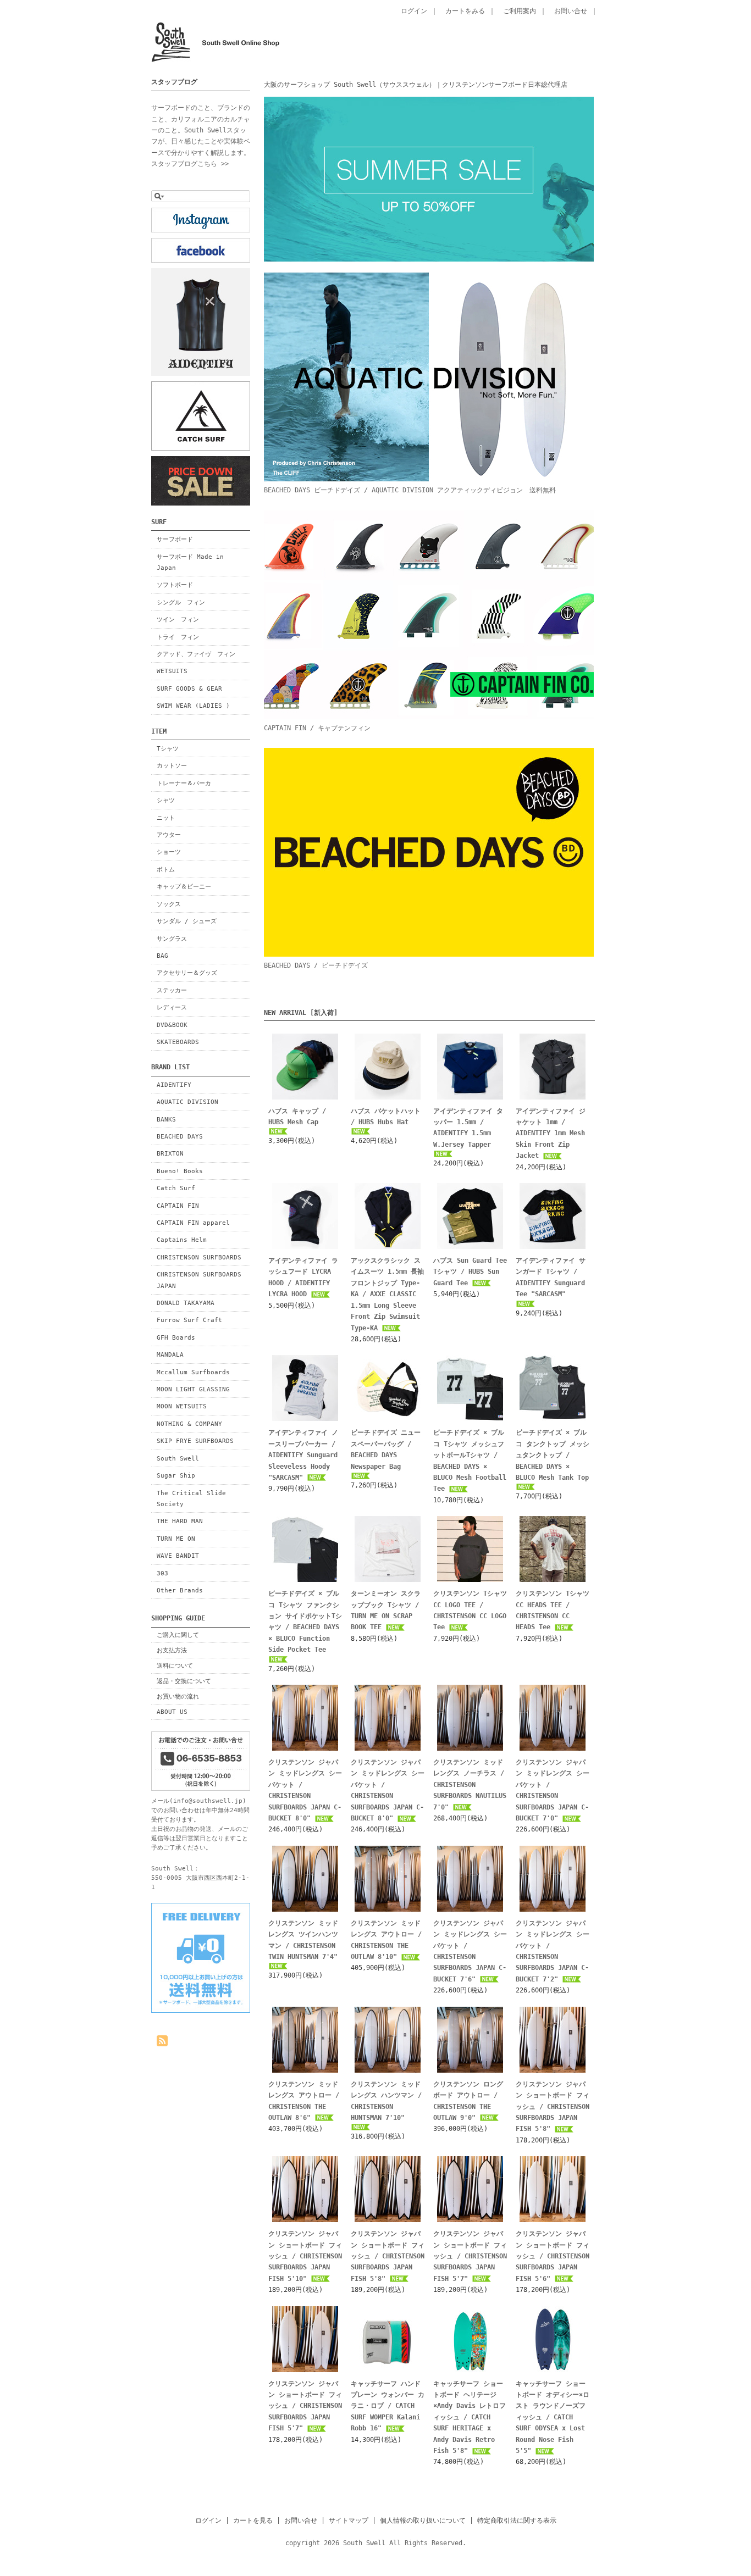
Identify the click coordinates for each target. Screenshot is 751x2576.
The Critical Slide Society (191, 1498)
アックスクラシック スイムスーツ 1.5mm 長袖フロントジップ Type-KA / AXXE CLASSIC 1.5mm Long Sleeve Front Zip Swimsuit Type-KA (387, 1294)
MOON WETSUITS (182, 1406)
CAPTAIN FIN (178, 1206)
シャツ (166, 800)
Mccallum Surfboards (193, 1372)
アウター (169, 835)
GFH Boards (176, 1337)
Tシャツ (168, 748)
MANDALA (170, 1354)
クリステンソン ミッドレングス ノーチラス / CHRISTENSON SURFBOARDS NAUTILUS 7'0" (470, 1785)
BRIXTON (170, 1153)
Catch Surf (176, 1188)
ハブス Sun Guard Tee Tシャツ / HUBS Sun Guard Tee (470, 1272)
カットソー (172, 765)
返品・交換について (184, 1681)
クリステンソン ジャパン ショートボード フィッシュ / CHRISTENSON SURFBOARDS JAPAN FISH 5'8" (553, 2107)
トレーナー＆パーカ (184, 783)
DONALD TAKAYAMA (186, 1303)
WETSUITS (172, 671)
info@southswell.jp (208, 1801)
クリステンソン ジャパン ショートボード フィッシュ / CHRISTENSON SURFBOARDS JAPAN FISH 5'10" (305, 2256)
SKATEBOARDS (178, 1042)
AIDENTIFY (174, 1085)
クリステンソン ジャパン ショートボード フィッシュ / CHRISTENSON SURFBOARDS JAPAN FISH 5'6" (553, 2256)
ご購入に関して (178, 1635)
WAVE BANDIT (178, 1556)
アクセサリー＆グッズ (187, 973)
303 (162, 1573)
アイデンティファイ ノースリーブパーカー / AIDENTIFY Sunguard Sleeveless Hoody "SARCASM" (303, 1455)
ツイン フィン (178, 619)
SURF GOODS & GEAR (189, 689)
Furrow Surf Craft (189, 1320)
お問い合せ (571, 11)
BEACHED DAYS (180, 1136)
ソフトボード (175, 585)
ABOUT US (172, 1712)
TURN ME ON (176, 1539)
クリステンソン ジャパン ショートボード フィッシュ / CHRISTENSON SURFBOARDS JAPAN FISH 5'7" (470, 2256)
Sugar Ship (176, 1475)
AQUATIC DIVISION (187, 1102)
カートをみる (465, 11)
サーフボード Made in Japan (190, 562)
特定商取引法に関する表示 (517, 2521)
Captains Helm (182, 1240)
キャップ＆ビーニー (184, 886)
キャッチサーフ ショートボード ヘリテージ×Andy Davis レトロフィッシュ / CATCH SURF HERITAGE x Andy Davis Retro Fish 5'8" (470, 2417)
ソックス (169, 904)
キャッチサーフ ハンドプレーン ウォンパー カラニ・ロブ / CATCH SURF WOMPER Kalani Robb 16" (388, 2406)
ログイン (414, 11)
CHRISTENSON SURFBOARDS (199, 1257)
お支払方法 (172, 1650)
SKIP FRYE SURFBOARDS (195, 1441)
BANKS (166, 1119)
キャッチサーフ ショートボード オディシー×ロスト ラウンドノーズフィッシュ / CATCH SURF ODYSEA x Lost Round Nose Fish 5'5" (553, 2417)
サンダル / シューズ (187, 921)
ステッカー (172, 990)
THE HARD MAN (180, 1521)
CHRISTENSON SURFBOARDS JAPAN (199, 1280)
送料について (175, 1665)
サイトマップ (349, 2521)
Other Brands (180, 1590)
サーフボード (175, 539)
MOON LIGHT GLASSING (193, 1389)
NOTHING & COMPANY (189, 1424)
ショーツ (169, 852)
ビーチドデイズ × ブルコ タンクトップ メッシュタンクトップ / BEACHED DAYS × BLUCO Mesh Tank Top (553, 1455)
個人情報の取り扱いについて (423, 2521)
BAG (162, 956)
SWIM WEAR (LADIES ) (193, 706)
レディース (172, 1007)
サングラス (172, 939)
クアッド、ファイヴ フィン (196, 654)
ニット (166, 818)
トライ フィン (178, 637)
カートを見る (253, 2521)
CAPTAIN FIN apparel (193, 1223)
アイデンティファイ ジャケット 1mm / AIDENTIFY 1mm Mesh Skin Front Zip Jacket (551, 1134)
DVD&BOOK (172, 1025)
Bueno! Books (180, 1171)
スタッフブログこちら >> (190, 164)
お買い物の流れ (178, 1696)
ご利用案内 (520, 11)
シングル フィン (181, 602)
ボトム (166, 869)
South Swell (178, 1458)
